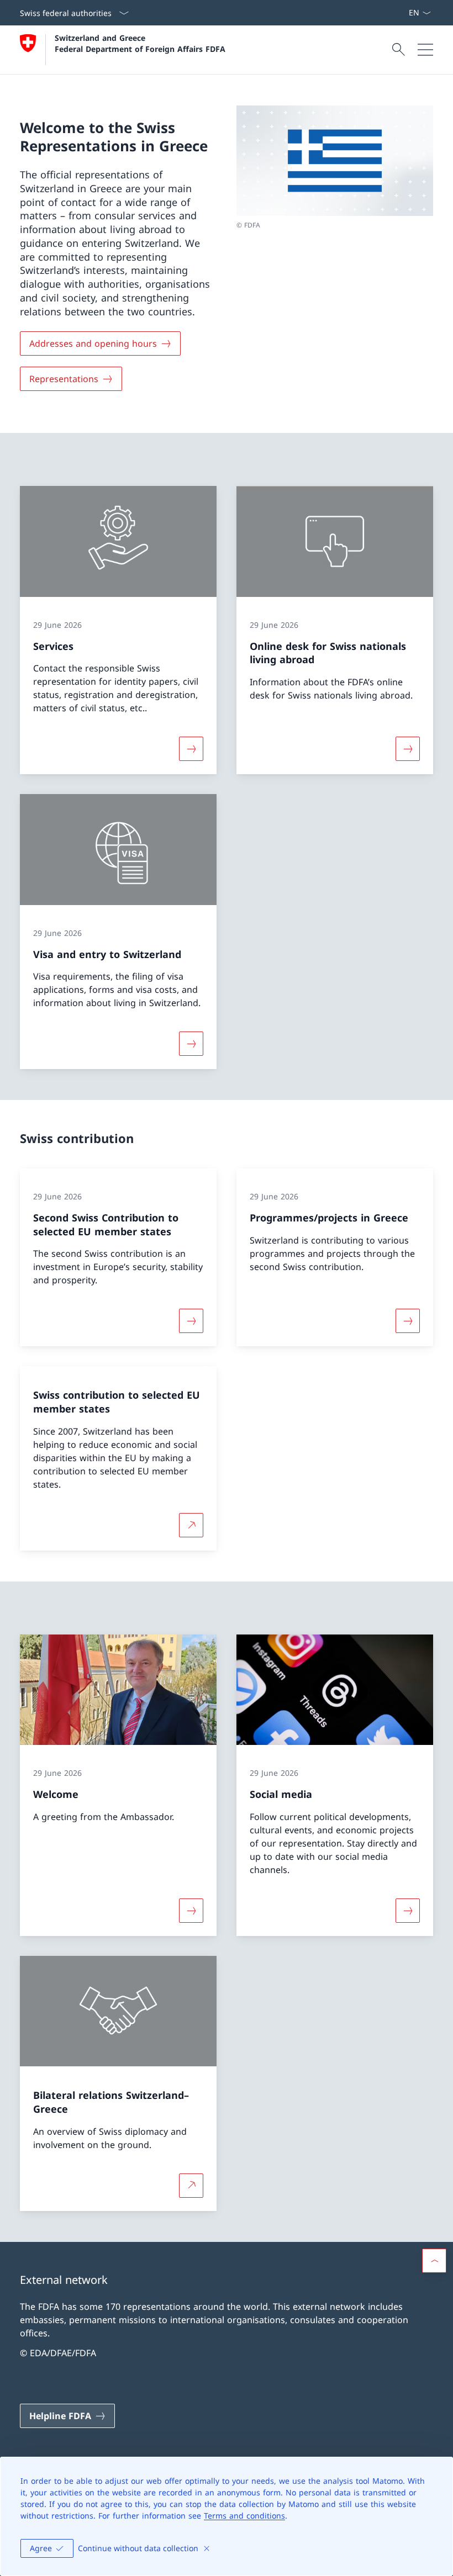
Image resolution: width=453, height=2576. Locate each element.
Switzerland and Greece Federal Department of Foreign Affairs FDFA (140, 43)
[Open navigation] (425, 50)
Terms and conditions (244, 2516)
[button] (434, 2261)
